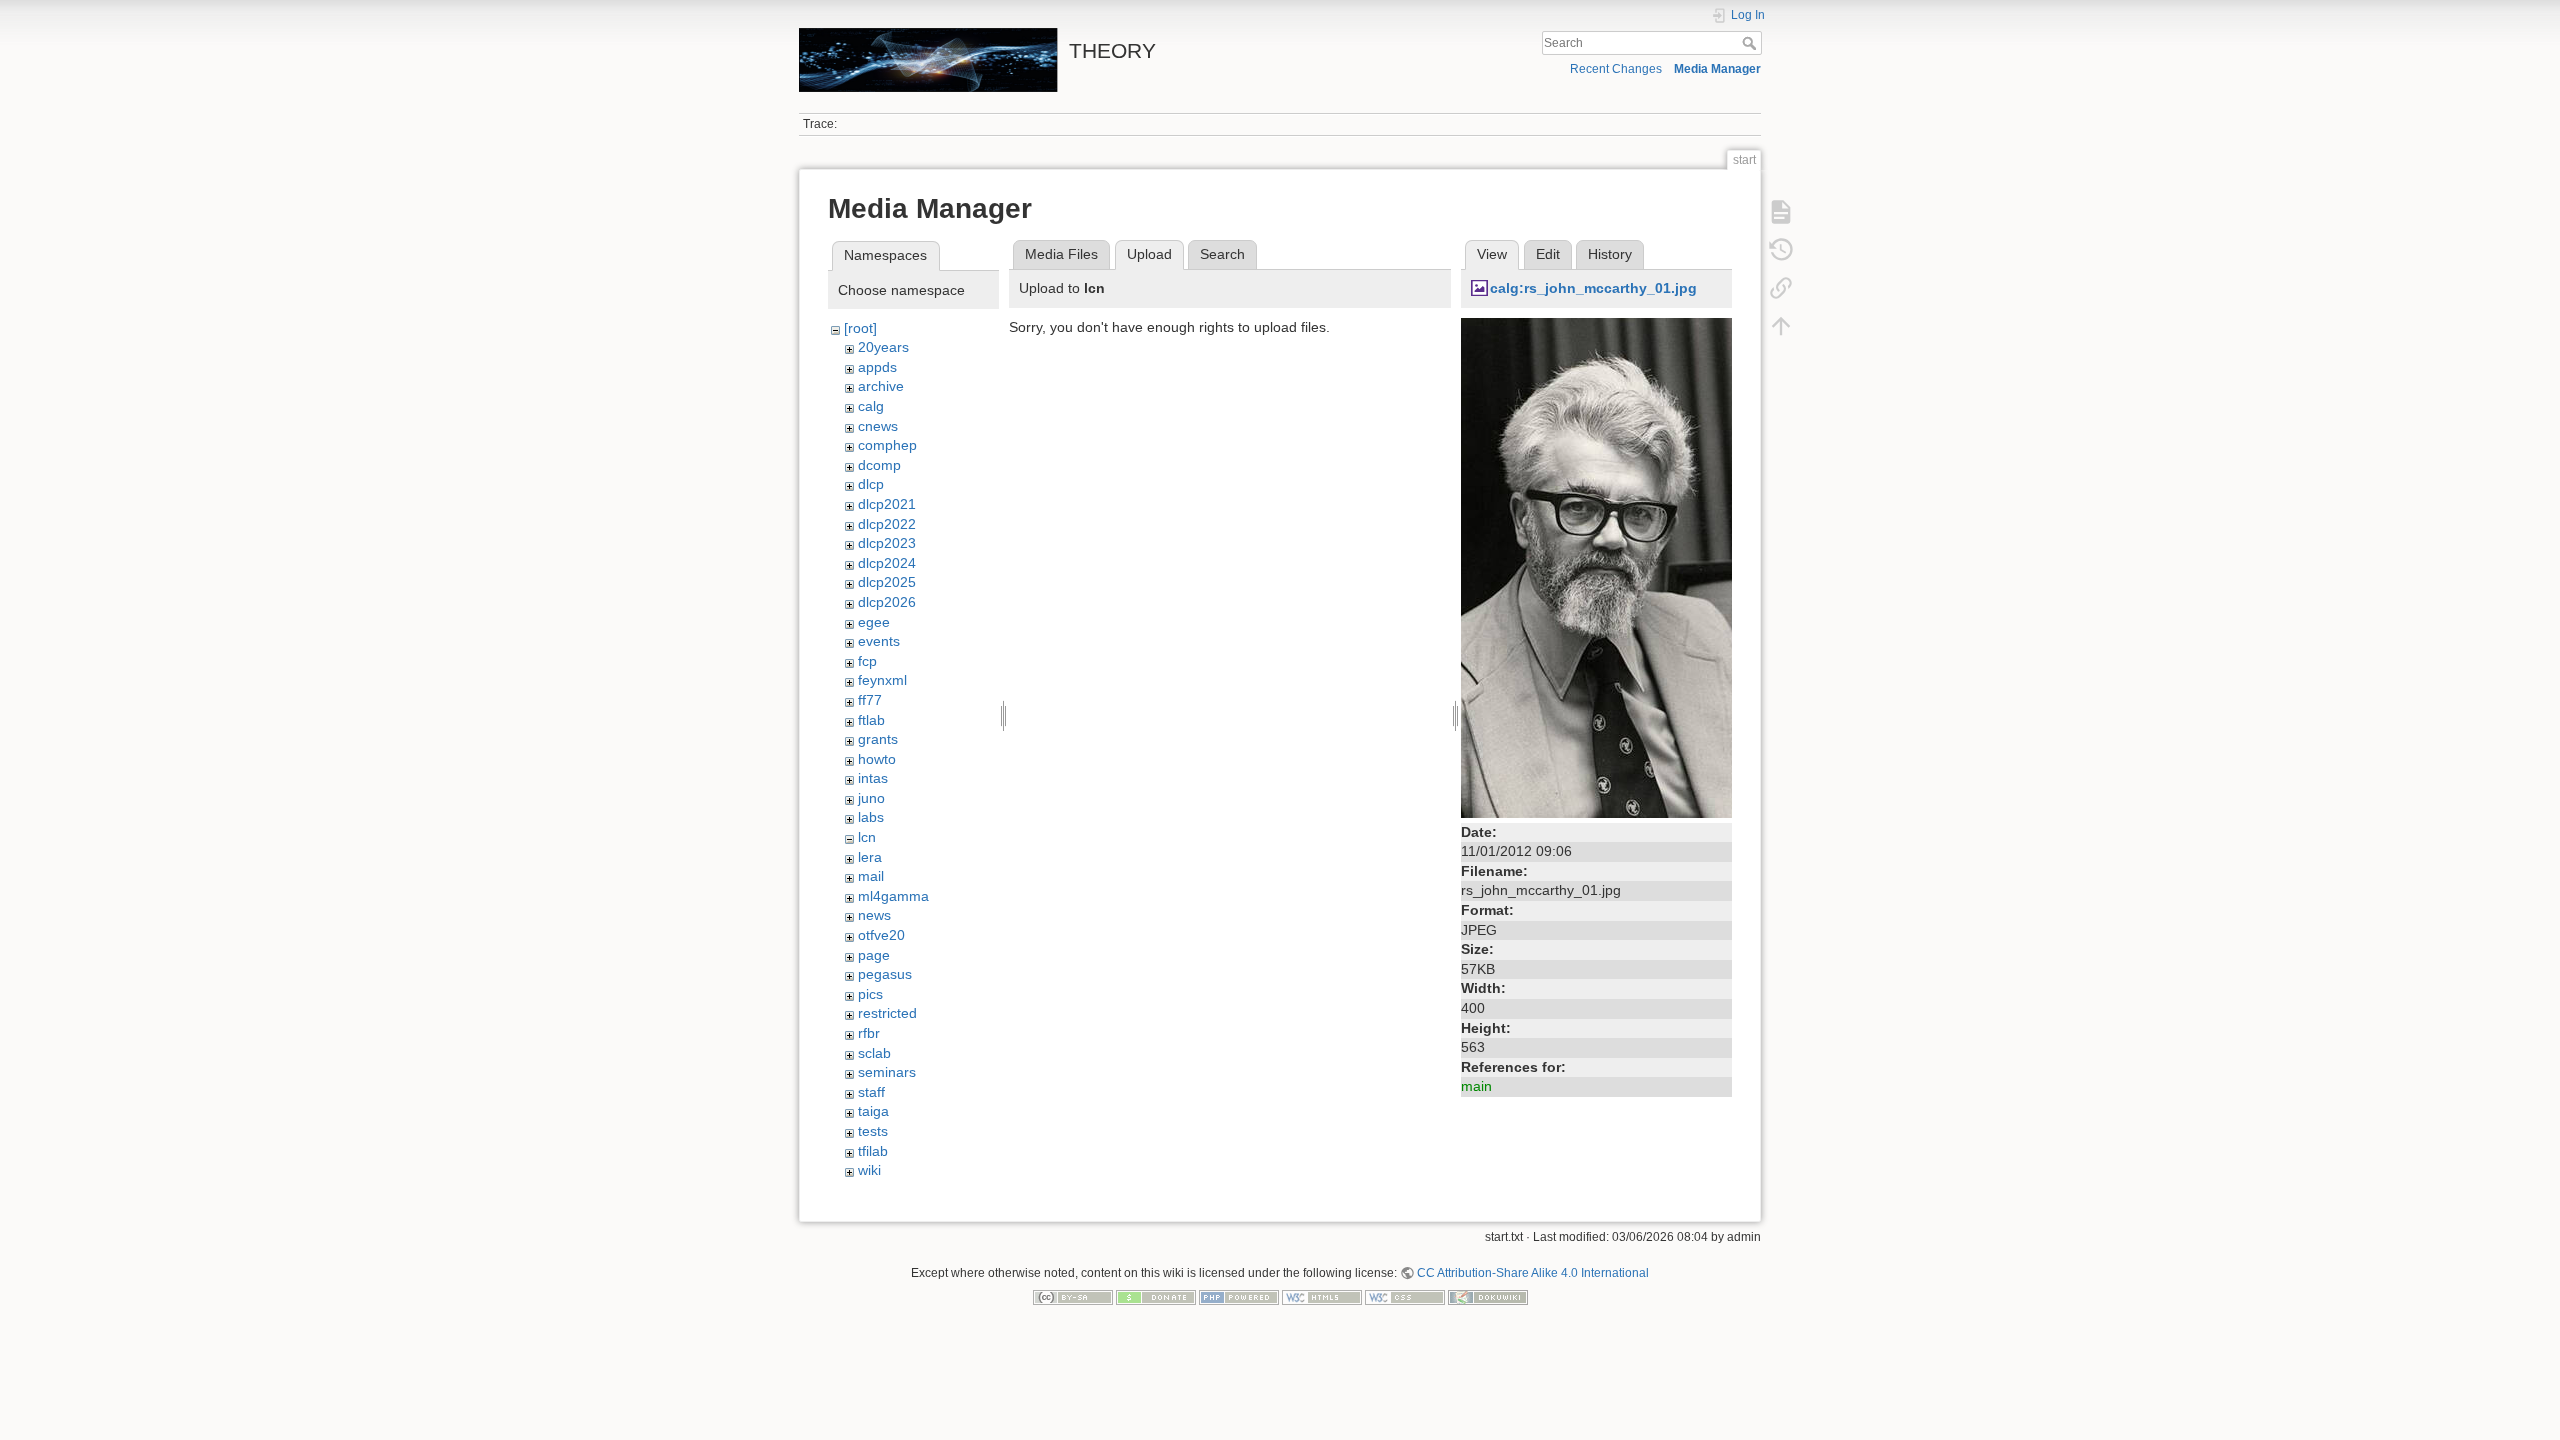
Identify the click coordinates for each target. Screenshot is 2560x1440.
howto (877, 759)
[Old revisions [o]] (1781, 250)
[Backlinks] (1781, 288)
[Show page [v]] (1781, 212)
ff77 (870, 700)
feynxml (882, 680)
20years (883, 347)
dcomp (879, 465)
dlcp (871, 484)
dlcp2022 (887, 524)
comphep (887, 445)
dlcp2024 (887, 563)
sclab (874, 1053)
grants (878, 739)
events (879, 641)
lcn (867, 837)
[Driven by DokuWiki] (1488, 1297)
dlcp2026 (887, 602)
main (1476, 1086)
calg (871, 406)
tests (873, 1131)
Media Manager (1717, 69)
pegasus (885, 974)
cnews (878, 426)
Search (1751, 43)
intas (873, 778)
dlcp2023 (887, 543)
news (874, 915)
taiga (873, 1111)
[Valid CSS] (1405, 1297)
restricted (887, 1013)
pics (870, 994)
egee (874, 622)
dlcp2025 (887, 582)
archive (881, 386)
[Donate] (1156, 1297)
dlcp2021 (887, 504)
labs (871, 817)
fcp (867, 661)
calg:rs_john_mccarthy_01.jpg (1593, 288)
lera (870, 857)
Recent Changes (1616, 69)
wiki (869, 1170)
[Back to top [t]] (1781, 326)
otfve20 (881, 935)
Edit (1548, 254)
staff (871, 1092)
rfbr (869, 1033)
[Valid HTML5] (1322, 1297)
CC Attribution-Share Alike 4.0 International (1533, 1273)
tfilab (873, 1151)
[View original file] (1596, 566)
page (874, 955)
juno (871, 798)
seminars (887, 1072)
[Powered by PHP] (1239, 1297)
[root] (860, 328)
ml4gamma (893, 896)
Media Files (1061, 254)
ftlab (871, 720)
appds (877, 367)
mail (871, 876)
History (1610, 254)
